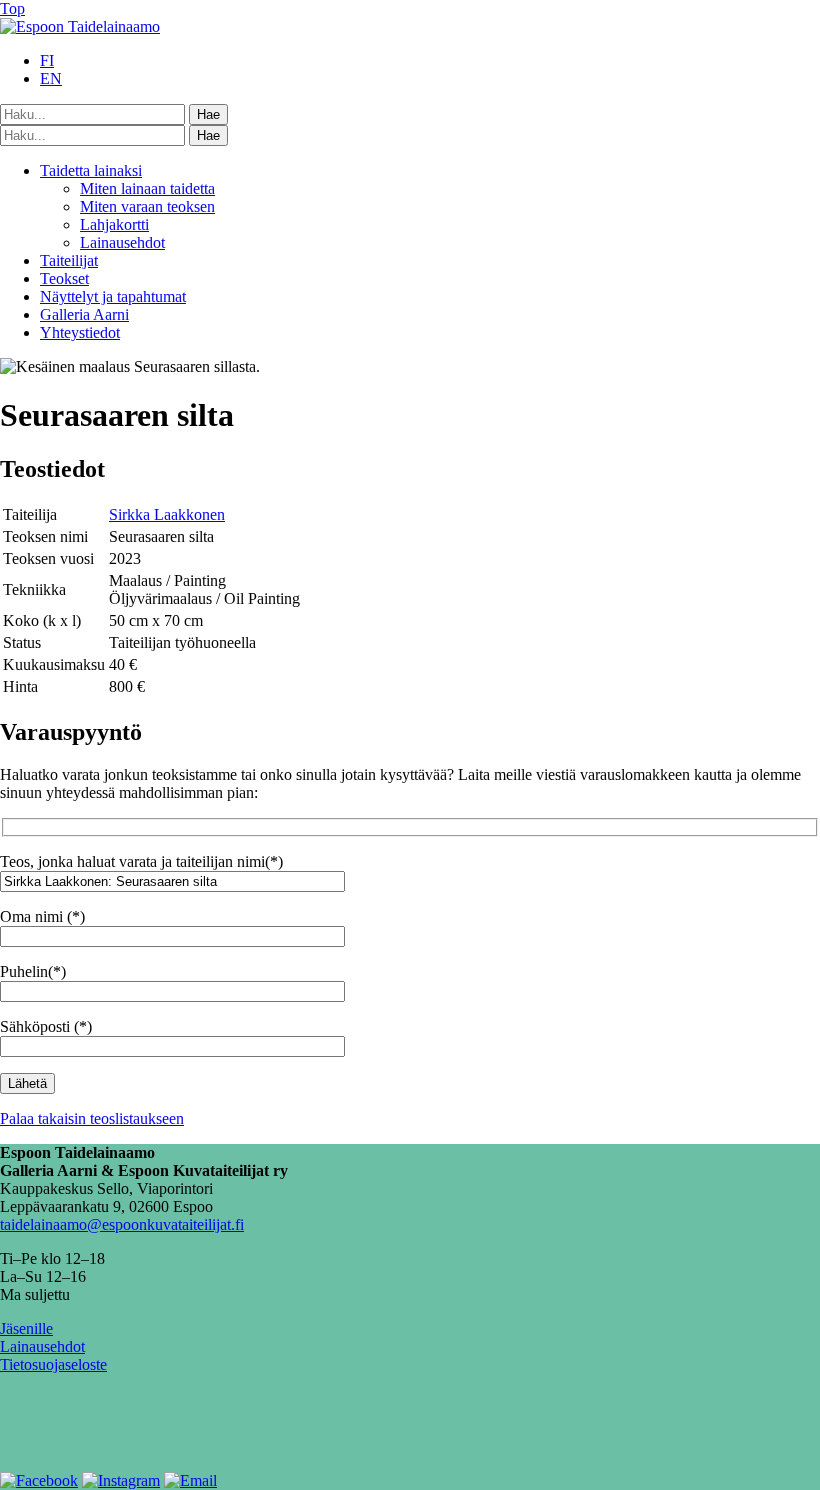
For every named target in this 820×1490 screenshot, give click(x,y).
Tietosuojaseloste (53, 1364)
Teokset (64, 278)
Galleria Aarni (84, 314)
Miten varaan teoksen (147, 206)
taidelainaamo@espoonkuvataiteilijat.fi (122, 1224)
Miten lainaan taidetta (147, 188)
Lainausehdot (122, 242)
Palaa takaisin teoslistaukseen (92, 1118)
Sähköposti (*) (46, 1026)
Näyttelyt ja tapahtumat (113, 296)
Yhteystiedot (80, 332)
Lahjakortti (114, 224)
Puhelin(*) (33, 971)
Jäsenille (26, 1328)
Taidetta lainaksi (91, 170)
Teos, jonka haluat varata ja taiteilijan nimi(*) (141, 861)
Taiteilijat (69, 260)
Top (12, 8)
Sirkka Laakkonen (167, 514)
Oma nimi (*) (42, 916)
